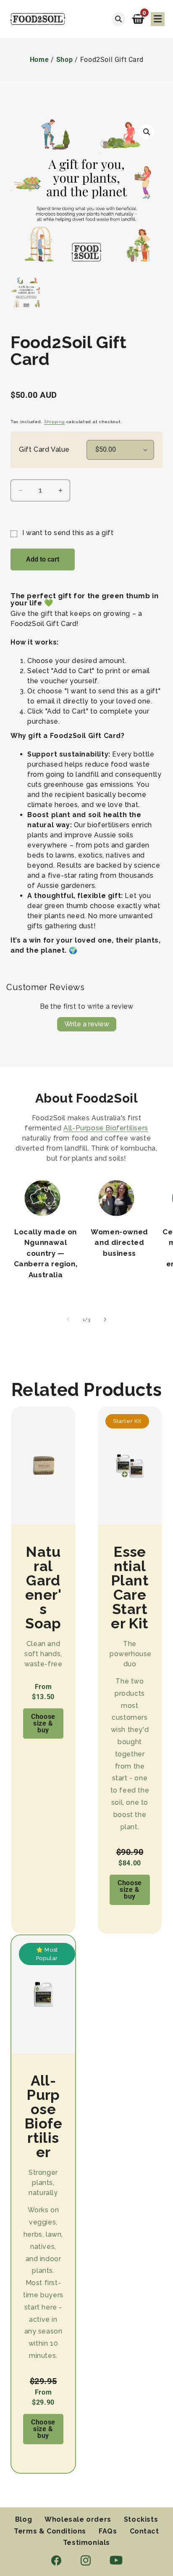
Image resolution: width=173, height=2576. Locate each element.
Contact (144, 2531)
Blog (24, 2520)
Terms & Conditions (50, 2531)
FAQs (108, 2531)
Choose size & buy (43, 1723)
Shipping (55, 422)
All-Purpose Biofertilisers (106, 1128)
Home (39, 60)
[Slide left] (68, 1319)
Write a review (87, 1024)
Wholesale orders (78, 2520)
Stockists (141, 2520)
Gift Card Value (44, 450)
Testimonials (86, 2543)
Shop (64, 60)
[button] (138, 19)
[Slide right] (105, 1319)
